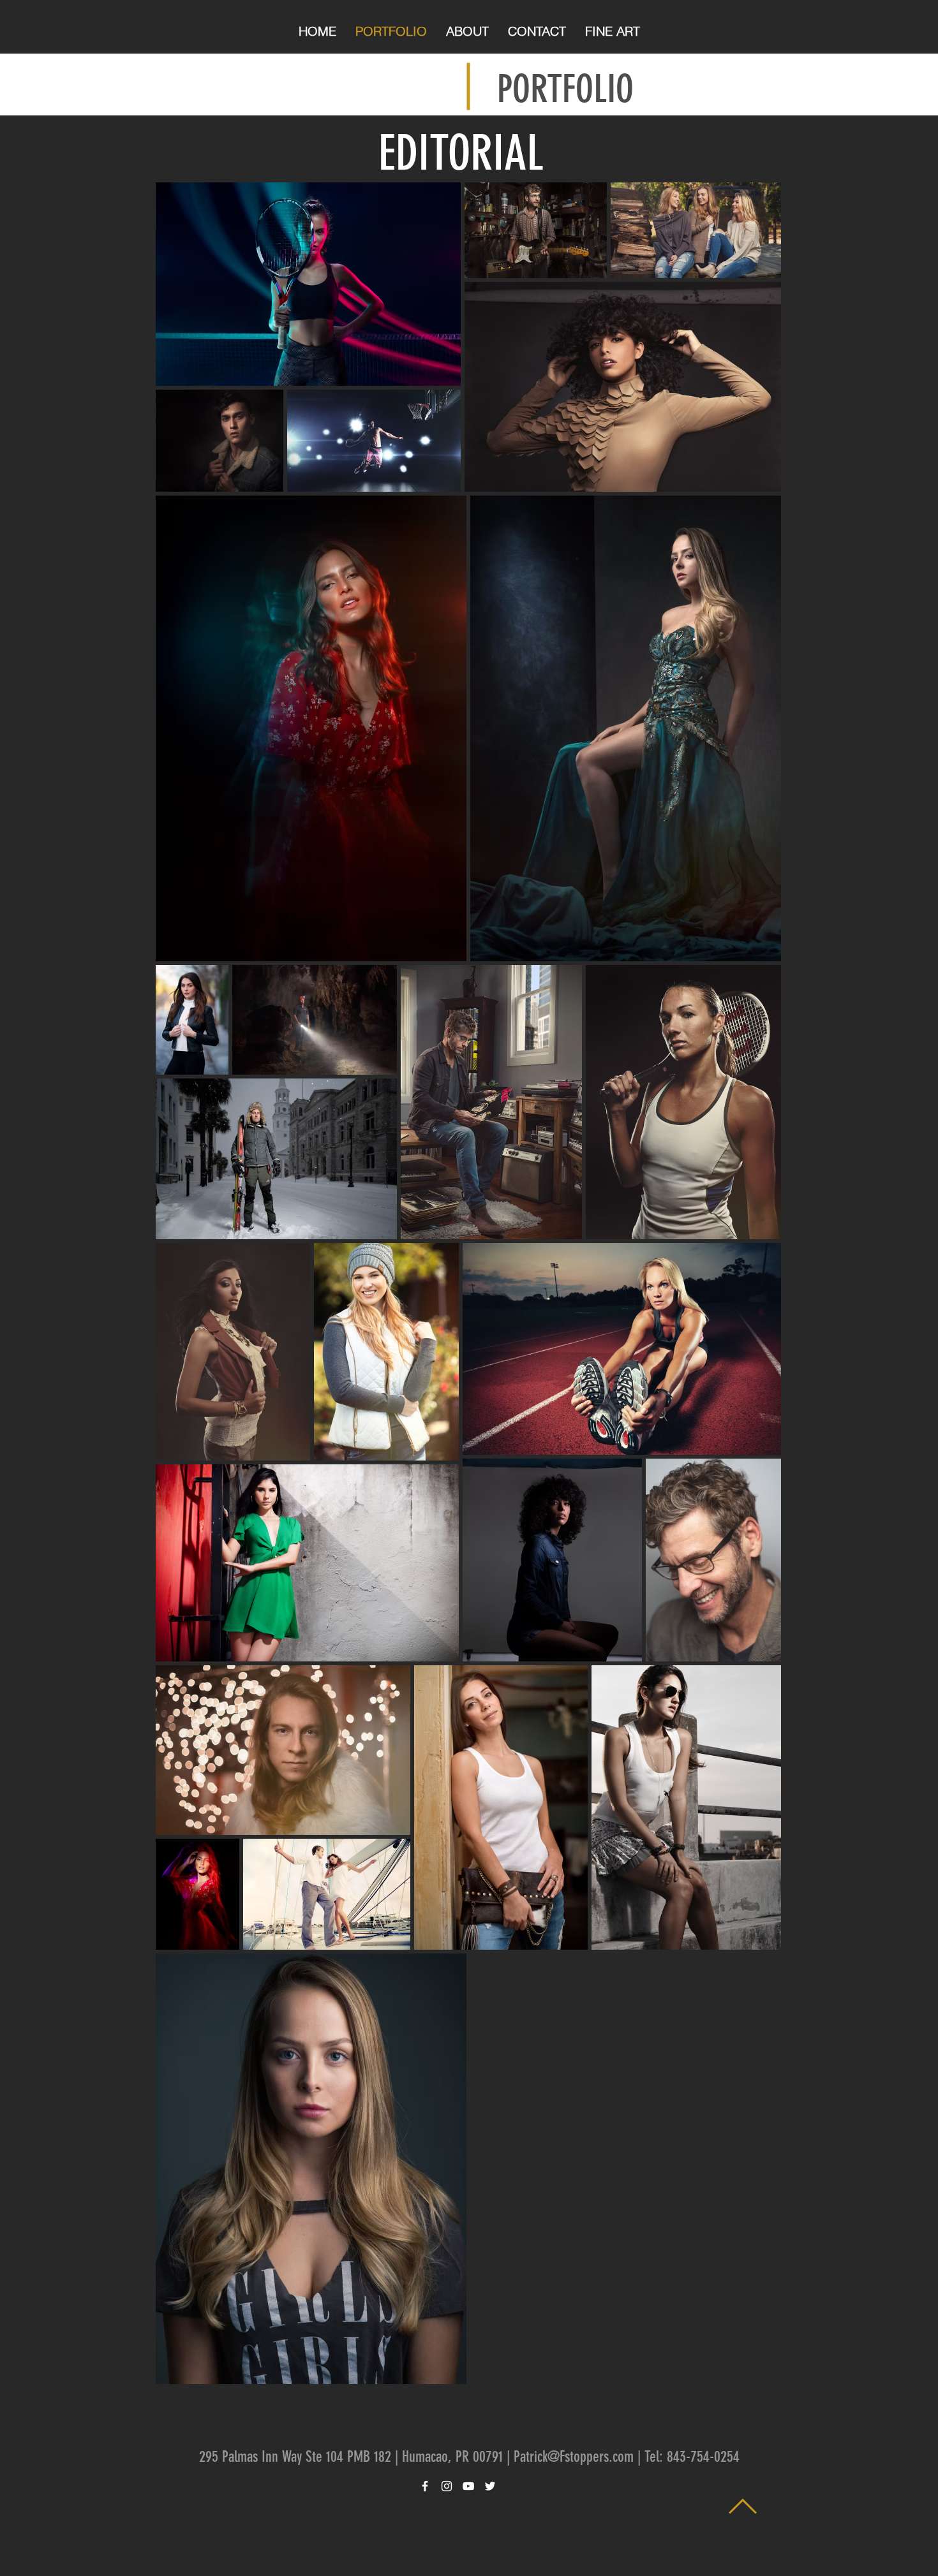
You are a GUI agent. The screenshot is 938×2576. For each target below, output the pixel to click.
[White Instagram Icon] (447, 2486)
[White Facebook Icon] (425, 2486)
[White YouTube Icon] (468, 2486)
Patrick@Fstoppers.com (574, 2457)
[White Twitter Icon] (490, 2486)
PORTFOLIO (565, 89)
